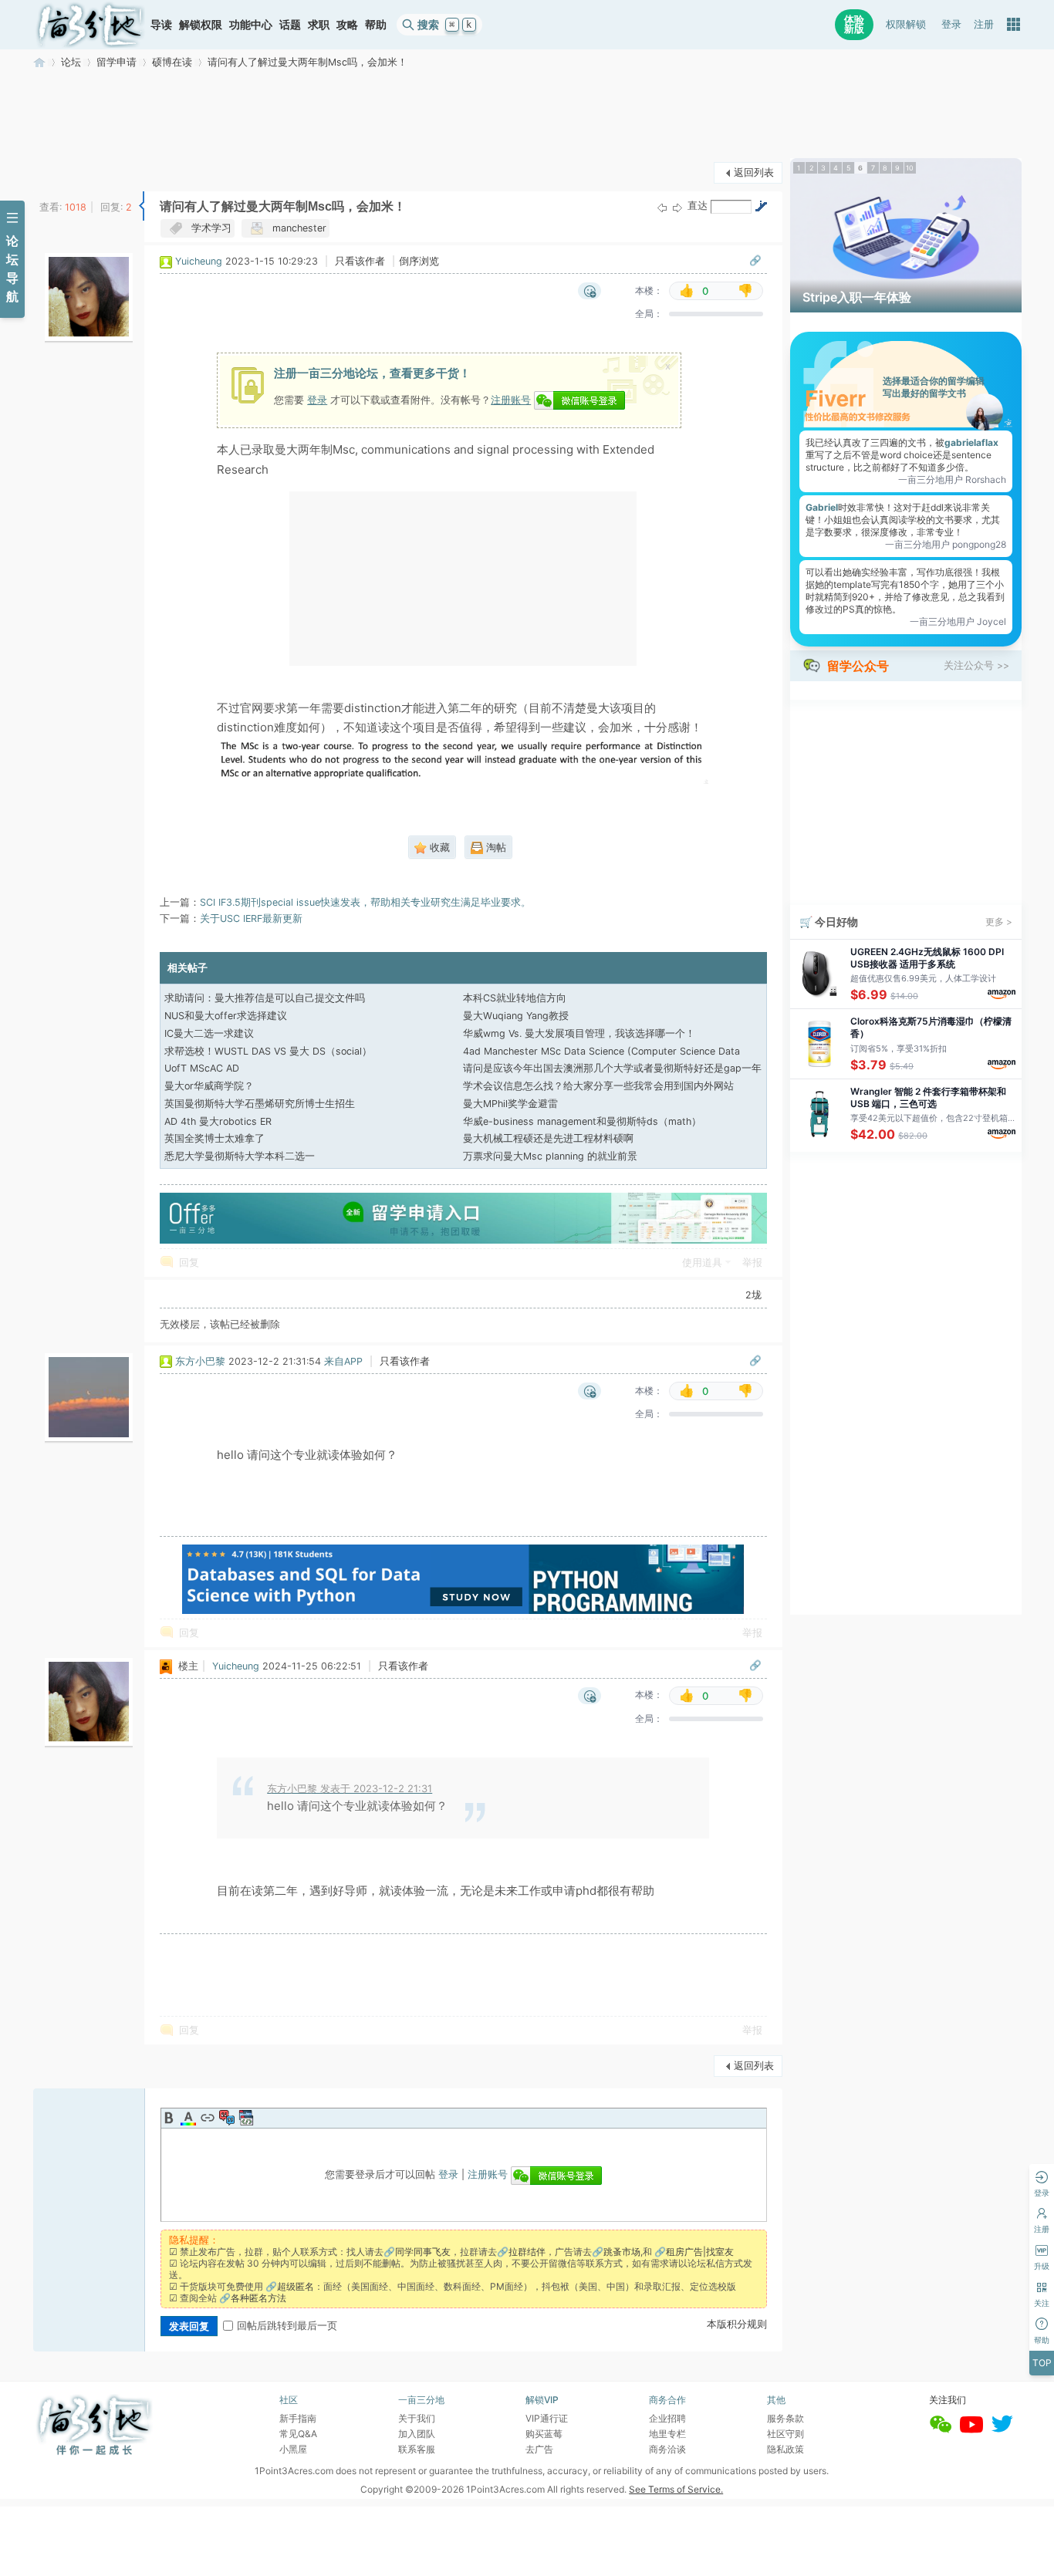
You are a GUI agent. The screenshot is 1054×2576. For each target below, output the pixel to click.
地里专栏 (667, 2434)
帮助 (376, 24)
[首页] (90, 25)
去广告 (539, 2449)
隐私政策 (785, 2449)
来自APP (343, 1361)
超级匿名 (296, 2286)
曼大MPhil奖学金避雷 (510, 1104)
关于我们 (417, 2418)
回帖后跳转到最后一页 (287, 2326)
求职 (319, 24)
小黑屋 (293, 2449)
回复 (189, 1263)
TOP (1042, 2363)
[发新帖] (64, 171)
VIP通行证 (547, 2418)
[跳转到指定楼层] (761, 206)
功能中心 (251, 24)
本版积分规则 (737, 2324)
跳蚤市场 (622, 2252)
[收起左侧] (142, 206)
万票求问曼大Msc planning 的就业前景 (550, 1156)
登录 (951, 24)
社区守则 (785, 2434)
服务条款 (785, 2418)
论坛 (71, 62)
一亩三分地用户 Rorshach (952, 479)
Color (188, 2118)
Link (208, 2118)
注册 (984, 24)
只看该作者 (360, 261)
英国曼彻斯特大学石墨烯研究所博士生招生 (260, 1104)
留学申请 (117, 62)
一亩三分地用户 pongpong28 (946, 544)
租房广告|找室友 (700, 2252)
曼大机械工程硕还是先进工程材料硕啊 (548, 1138)
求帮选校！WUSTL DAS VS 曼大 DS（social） (268, 1051)
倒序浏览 (419, 261)
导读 (161, 24)
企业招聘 (667, 2418)
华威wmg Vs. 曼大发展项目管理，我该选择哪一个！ (579, 1033)
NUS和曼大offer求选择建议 (226, 1016)
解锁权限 (201, 24)
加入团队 (417, 2434)
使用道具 (702, 1263)
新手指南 (298, 2418)
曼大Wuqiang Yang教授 (516, 1016)
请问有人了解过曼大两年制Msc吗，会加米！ (307, 62)
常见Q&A (298, 2434)
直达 (698, 206)
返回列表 (754, 172)
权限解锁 (906, 24)
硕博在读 (172, 62)
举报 (752, 1263)
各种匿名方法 (258, 2298)
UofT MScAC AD (202, 1068)
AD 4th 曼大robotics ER (218, 1121)
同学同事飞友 (423, 2252)
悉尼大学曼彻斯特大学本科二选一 (240, 1156)
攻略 (347, 24)
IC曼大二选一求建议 (209, 1033)
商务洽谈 (667, 2449)
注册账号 (511, 400)
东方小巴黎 (200, 1361)
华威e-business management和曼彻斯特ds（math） (582, 1121)
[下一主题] (677, 207)
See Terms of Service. (676, 2489)
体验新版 (854, 24)
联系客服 (417, 2449)
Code (246, 2118)
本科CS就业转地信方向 (515, 998)
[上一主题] (662, 207)
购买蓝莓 (544, 2434)
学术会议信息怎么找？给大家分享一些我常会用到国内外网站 (598, 1086)
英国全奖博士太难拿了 (215, 1138)
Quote (227, 2118)
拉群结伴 (527, 2252)
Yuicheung (199, 261)
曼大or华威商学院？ (209, 1086)
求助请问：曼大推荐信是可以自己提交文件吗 (265, 998)
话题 (290, 24)
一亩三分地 (39, 62)
